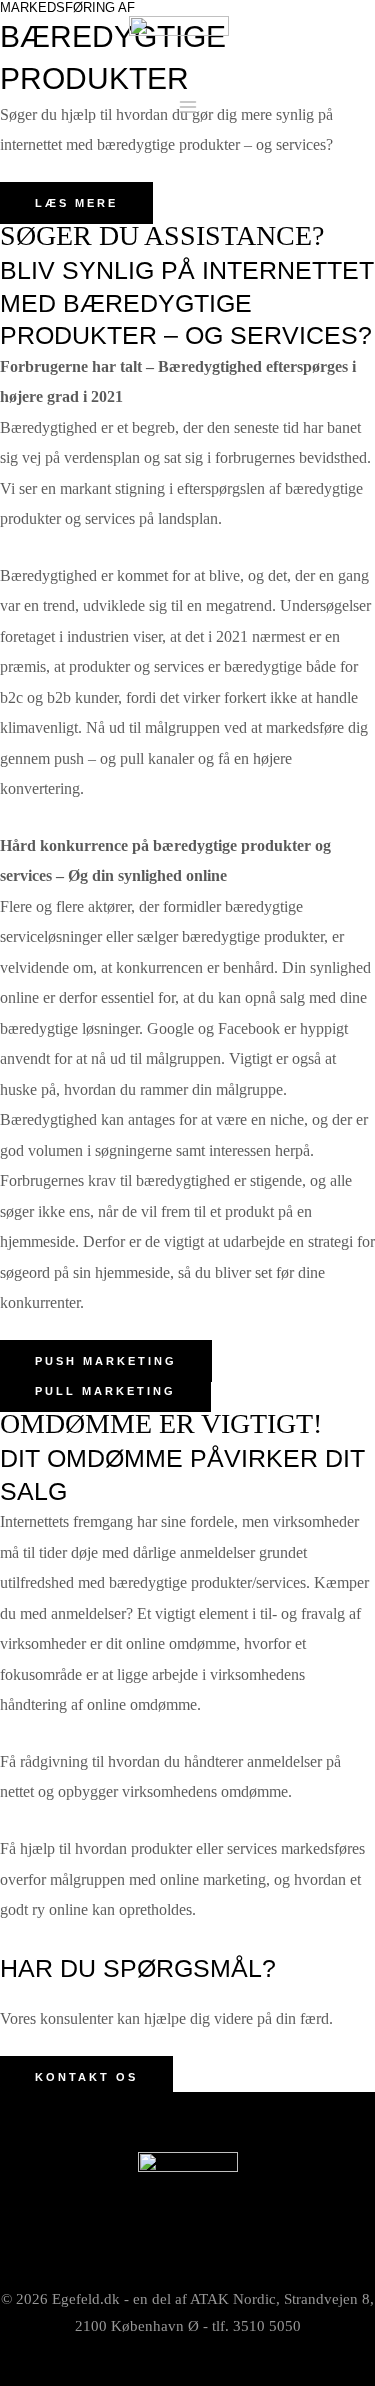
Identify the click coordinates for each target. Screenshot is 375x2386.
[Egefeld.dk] (179, 38)
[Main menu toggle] (187, 107)
